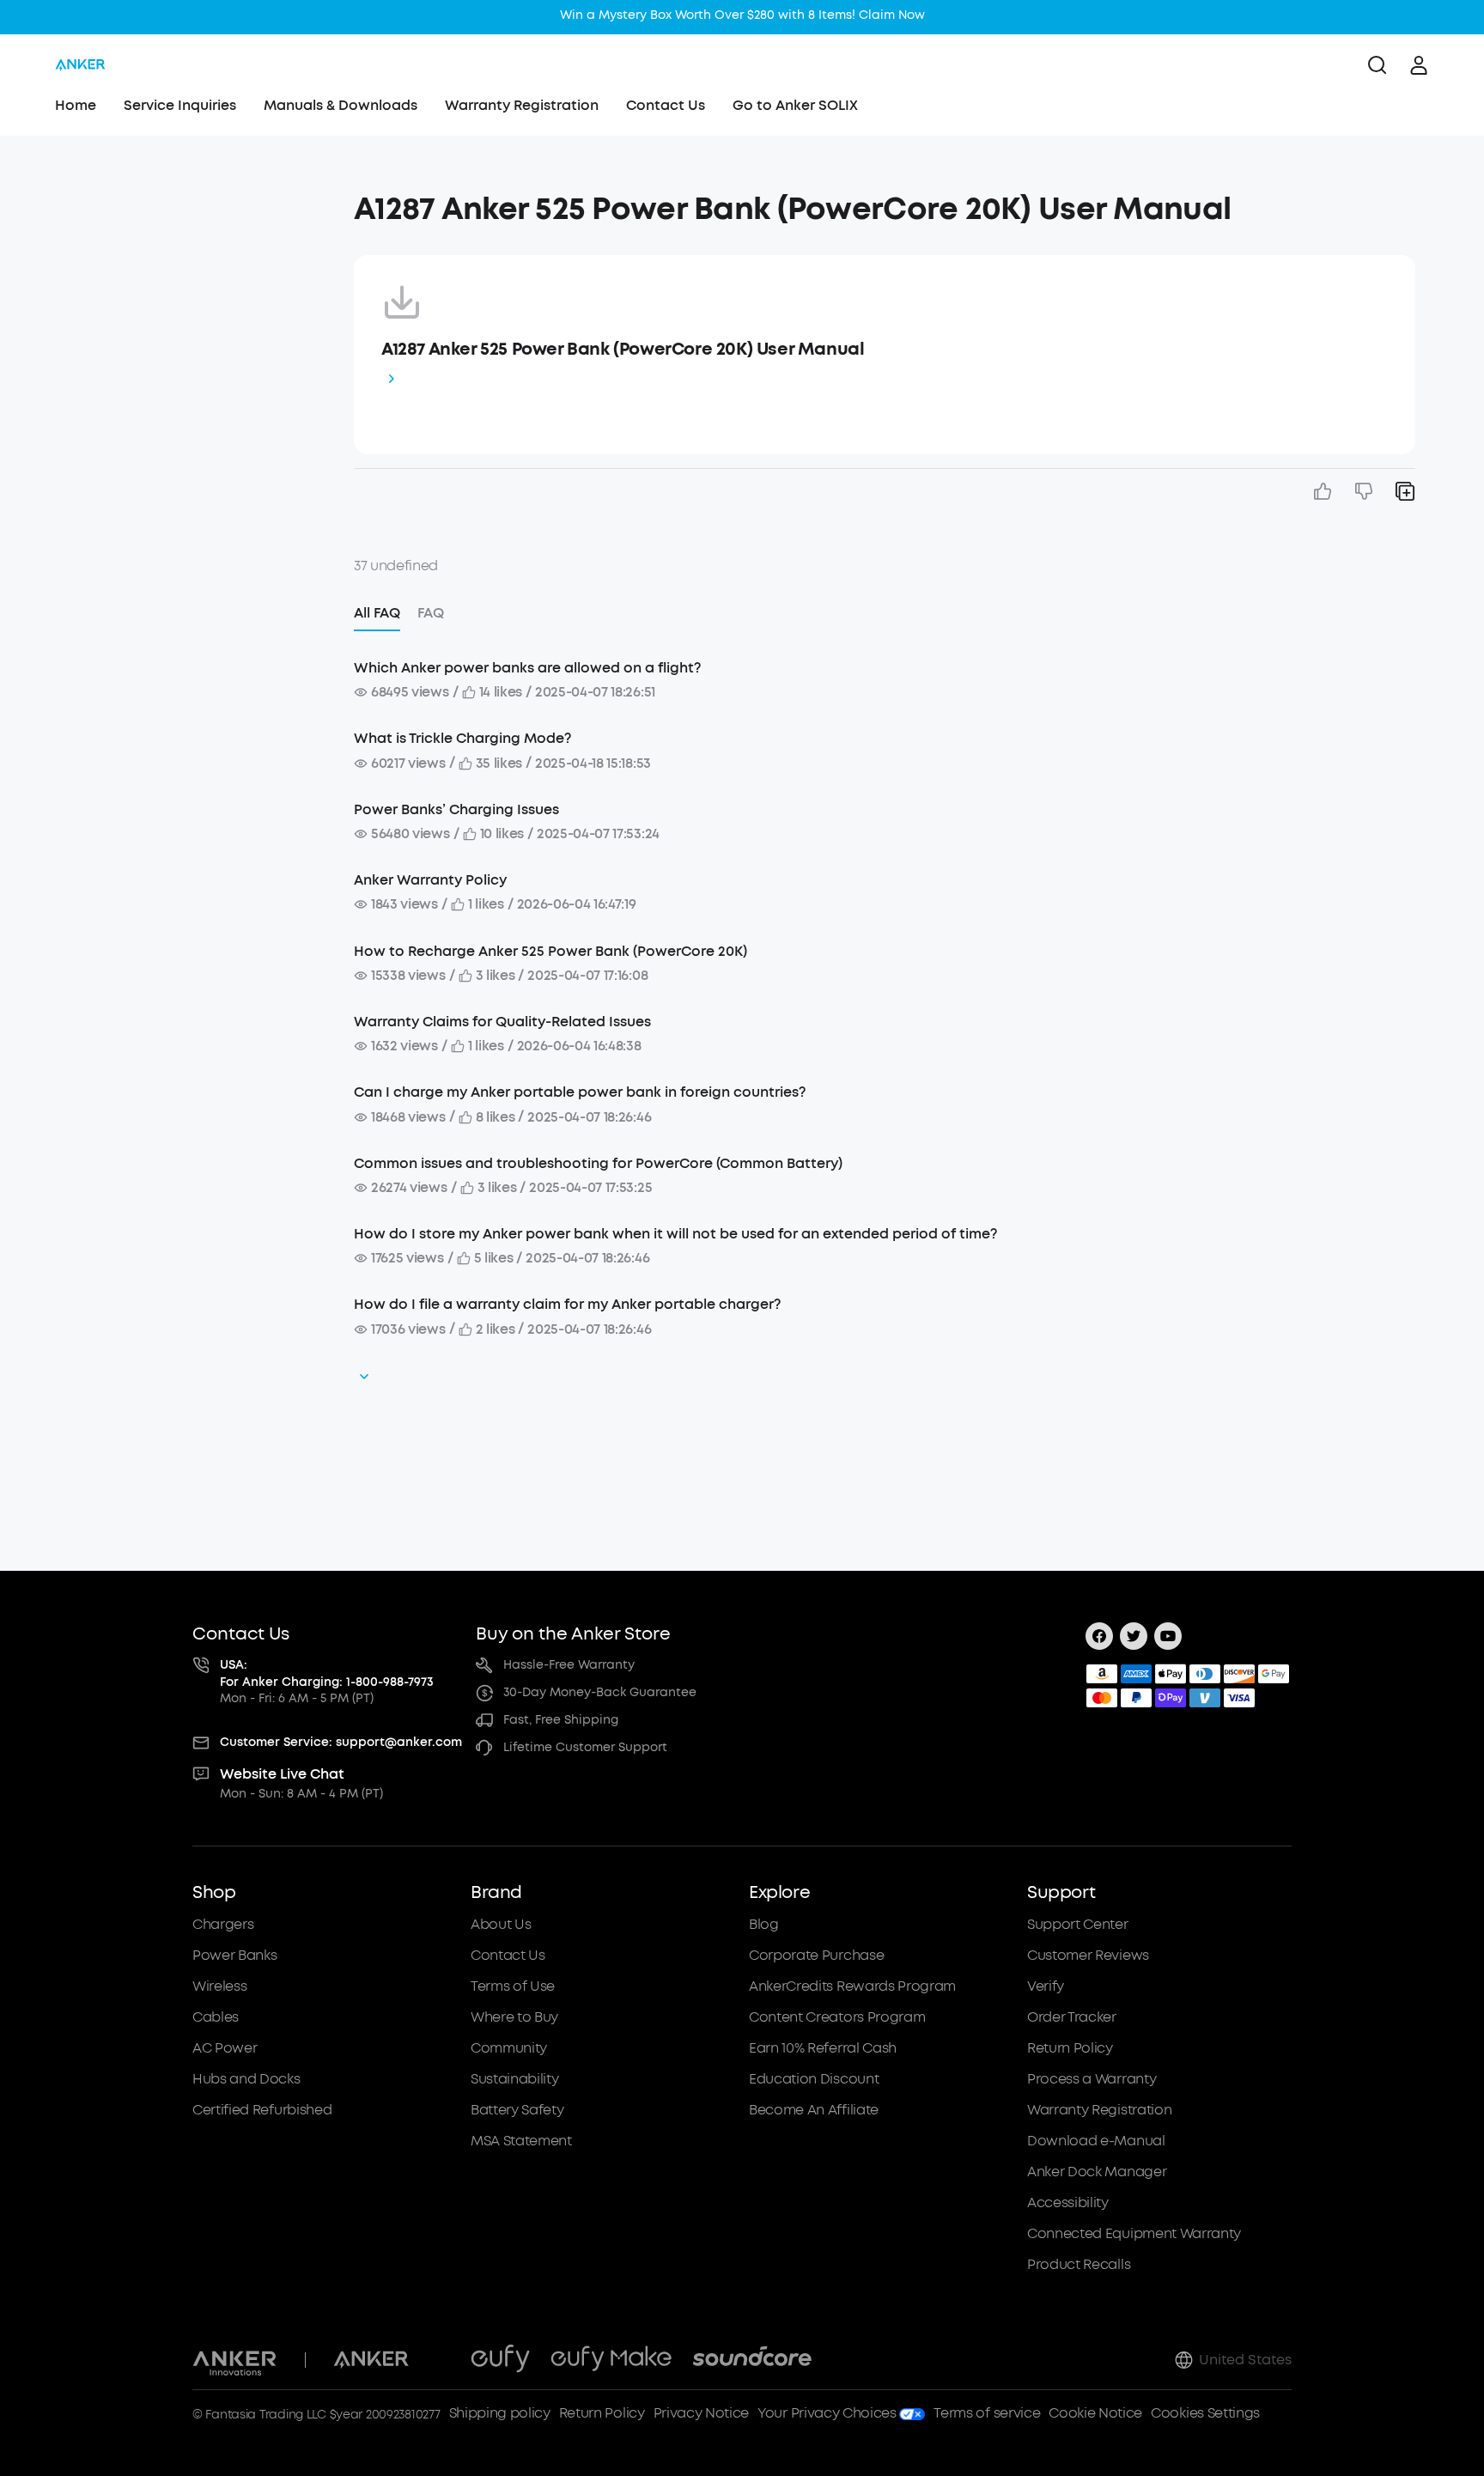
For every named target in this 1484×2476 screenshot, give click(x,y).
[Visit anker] (371, 2360)
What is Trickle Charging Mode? (462, 738)
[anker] (80, 65)
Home (76, 105)
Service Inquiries (180, 105)
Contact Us (666, 105)
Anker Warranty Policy (430, 880)
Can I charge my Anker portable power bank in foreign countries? (580, 1092)
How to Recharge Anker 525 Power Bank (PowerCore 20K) (550, 951)
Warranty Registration (522, 105)
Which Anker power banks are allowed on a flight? (527, 668)
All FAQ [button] (377, 613)
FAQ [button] (431, 613)
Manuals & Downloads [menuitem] (341, 105)
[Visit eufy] (500, 2360)
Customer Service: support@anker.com (341, 1742)
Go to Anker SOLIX (795, 105)
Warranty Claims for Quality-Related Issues (502, 1022)
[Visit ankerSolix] (440, 2360)
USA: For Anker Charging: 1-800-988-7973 (327, 1673)
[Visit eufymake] (611, 2360)
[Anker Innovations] (235, 2360)
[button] (184, 201)
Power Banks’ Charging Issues (456, 809)
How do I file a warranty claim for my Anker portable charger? (567, 1304)
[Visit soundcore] (752, 2360)
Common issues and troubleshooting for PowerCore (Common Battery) (598, 1163)
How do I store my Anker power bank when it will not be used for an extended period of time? (675, 1234)
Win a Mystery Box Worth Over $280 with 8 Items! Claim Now (742, 15)
